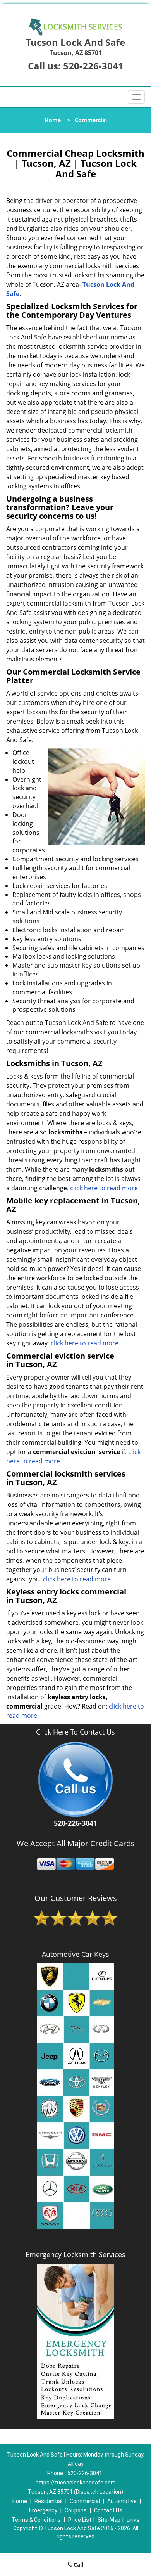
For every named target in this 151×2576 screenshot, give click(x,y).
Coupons (76, 2510)
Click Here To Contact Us (75, 1732)
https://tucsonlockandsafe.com (76, 2483)
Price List (80, 2520)
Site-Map (109, 2520)
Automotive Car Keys (75, 1954)
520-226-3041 (93, 66)
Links (133, 2520)
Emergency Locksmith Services (75, 2254)
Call (78, 2565)
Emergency (43, 2510)
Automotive (122, 2501)
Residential (48, 2501)
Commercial (85, 2501)
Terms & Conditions (36, 2520)
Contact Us (108, 2510)
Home (53, 120)
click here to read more (104, 1188)
